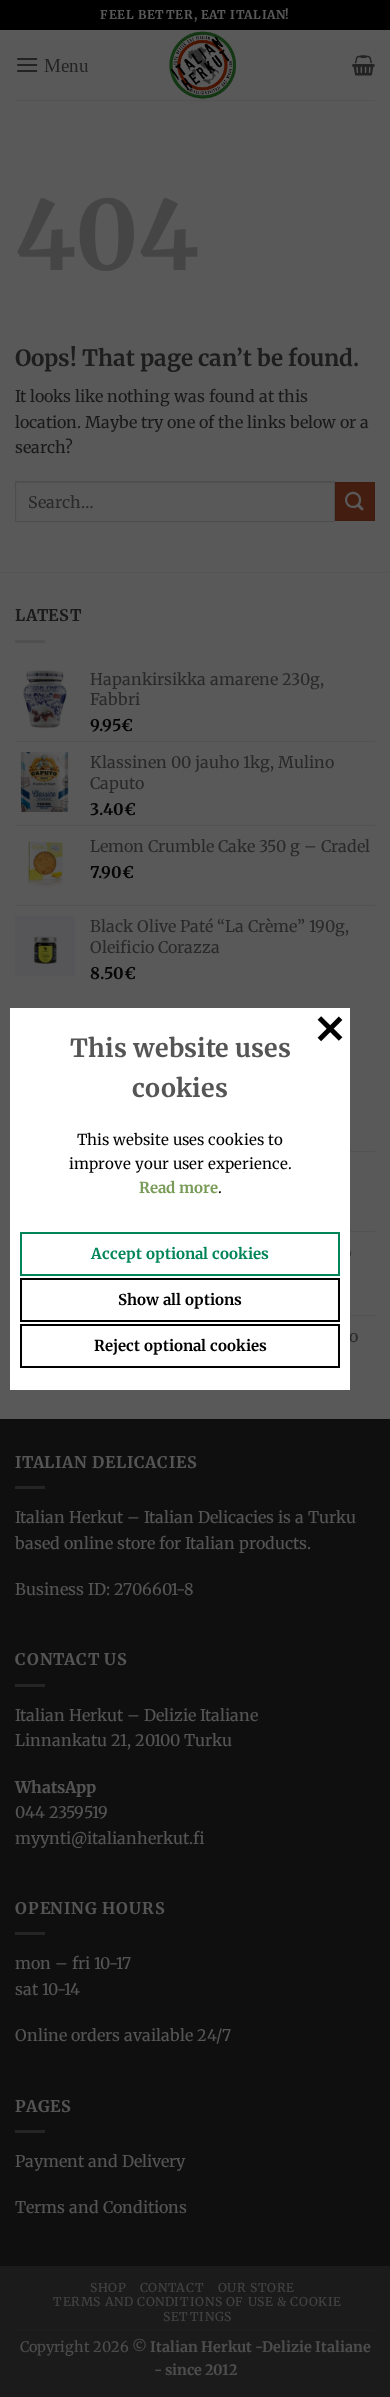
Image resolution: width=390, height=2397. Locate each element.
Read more (178, 1187)
